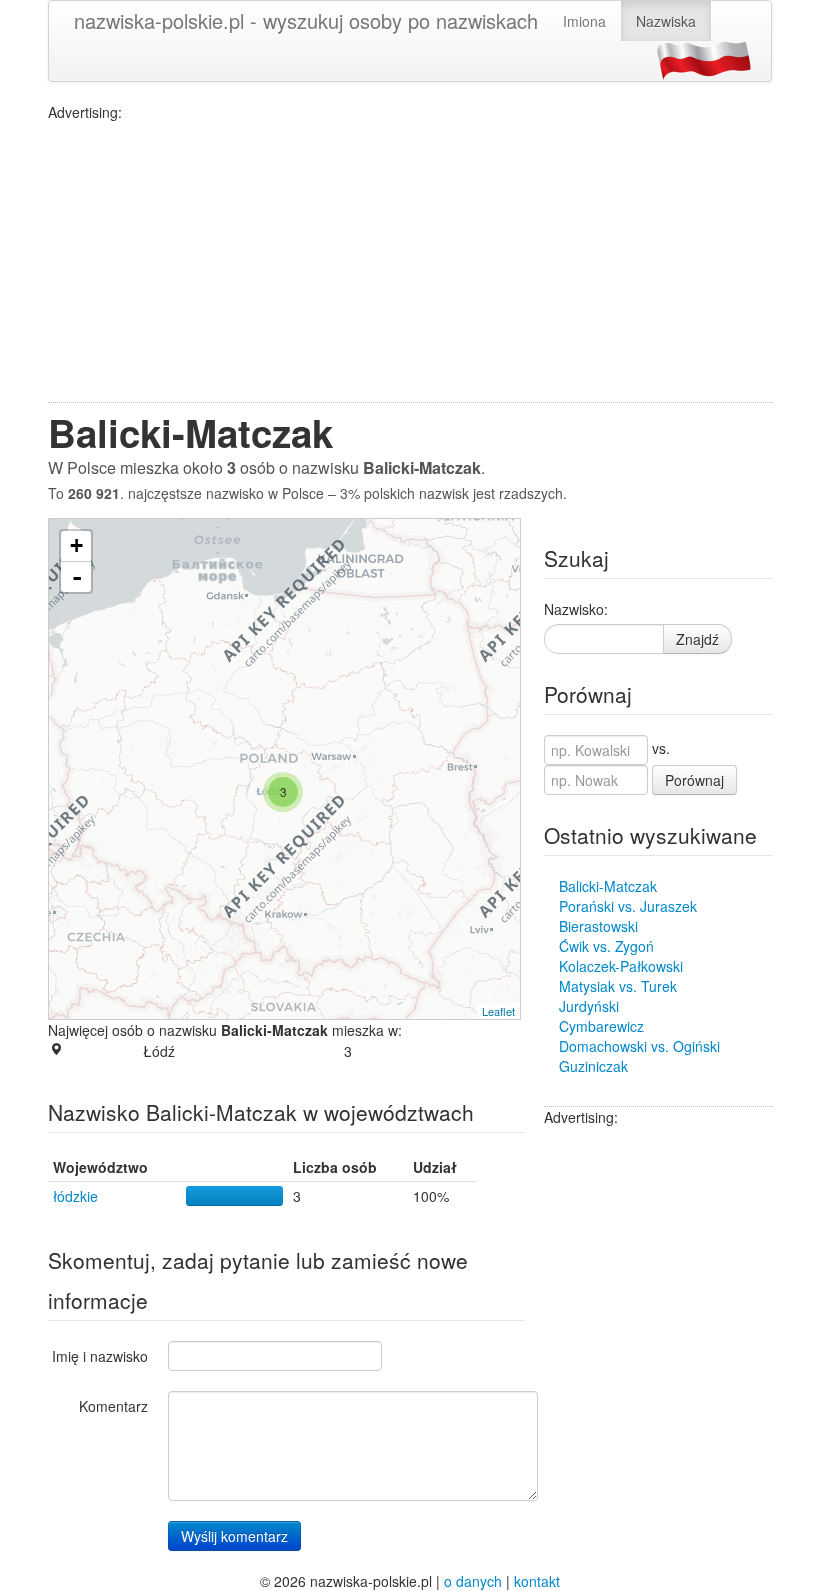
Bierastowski (598, 926)
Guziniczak (593, 1066)
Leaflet (498, 1011)
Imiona (584, 21)
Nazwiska (666, 21)
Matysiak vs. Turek (618, 986)
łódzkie (75, 1196)
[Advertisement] (410, 262)
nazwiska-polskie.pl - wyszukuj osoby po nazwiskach (306, 20)
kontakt (537, 1581)
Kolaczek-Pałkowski (621, 966)
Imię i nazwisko (100, 1356)
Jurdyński (589, 1006)
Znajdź (697, 639)
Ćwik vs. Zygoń (606, 946)
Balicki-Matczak (608, 886)
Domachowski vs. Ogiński (639, 1046)
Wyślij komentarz (234, 1536)
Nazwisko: (576, 609)
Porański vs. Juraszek (628, 906)
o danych (473, 1581)
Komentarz (113, 1406)
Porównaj (694, 780)
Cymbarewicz (601, 1026)
